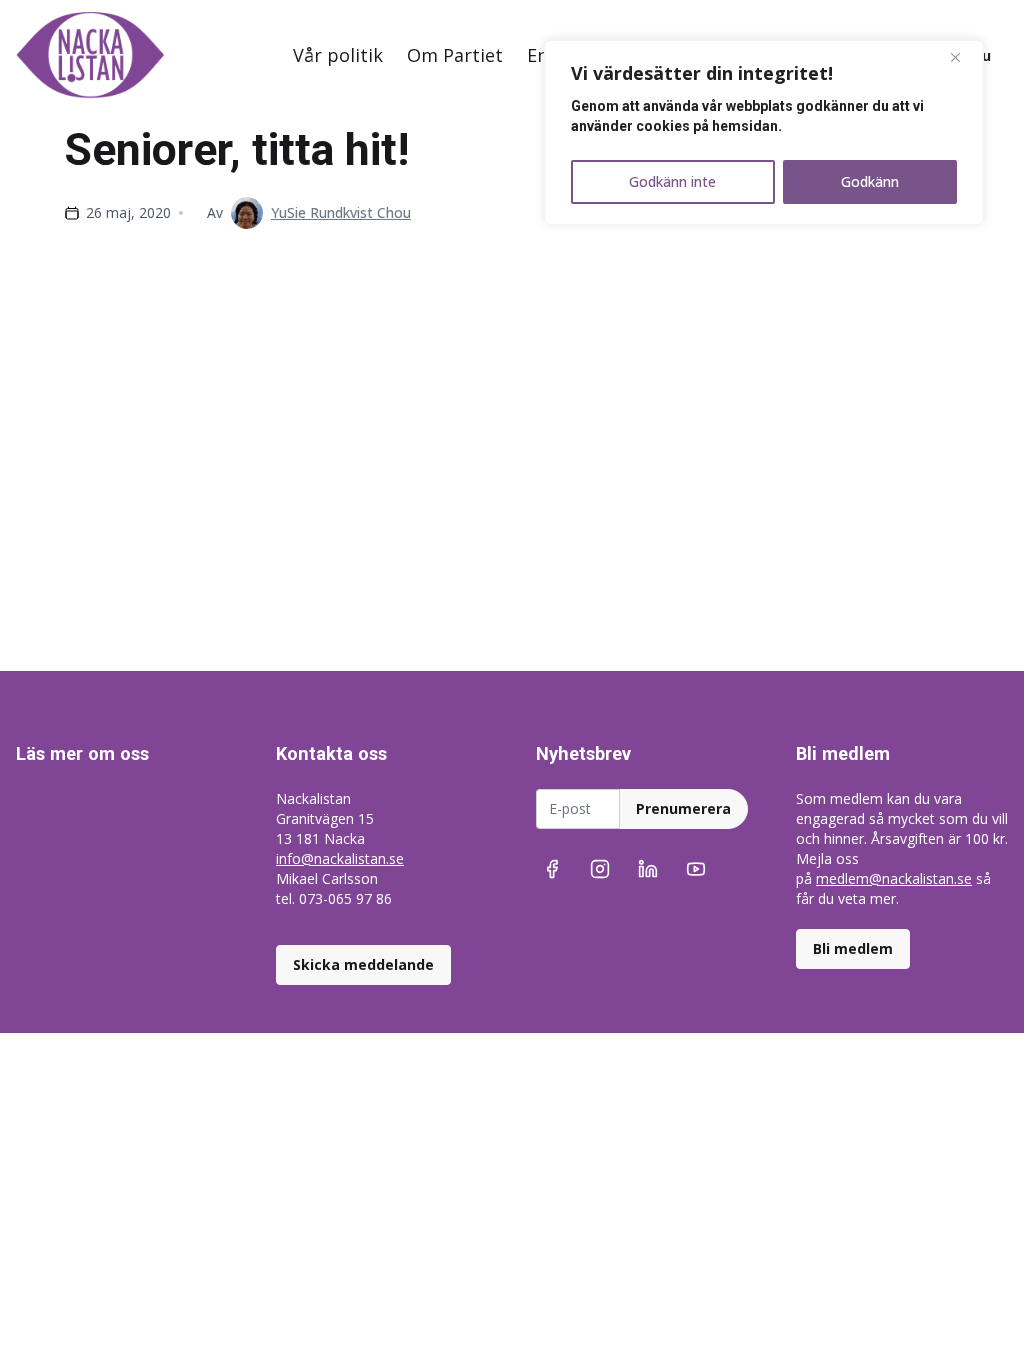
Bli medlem (853, 948)
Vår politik (338, 55)
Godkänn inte (672, 181)
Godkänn (870, 181)
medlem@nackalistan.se (894, 878)
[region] (764, 132)
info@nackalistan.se (340, 858)
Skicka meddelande (363, 964)
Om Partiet (455, 55)
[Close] (963, 57)
